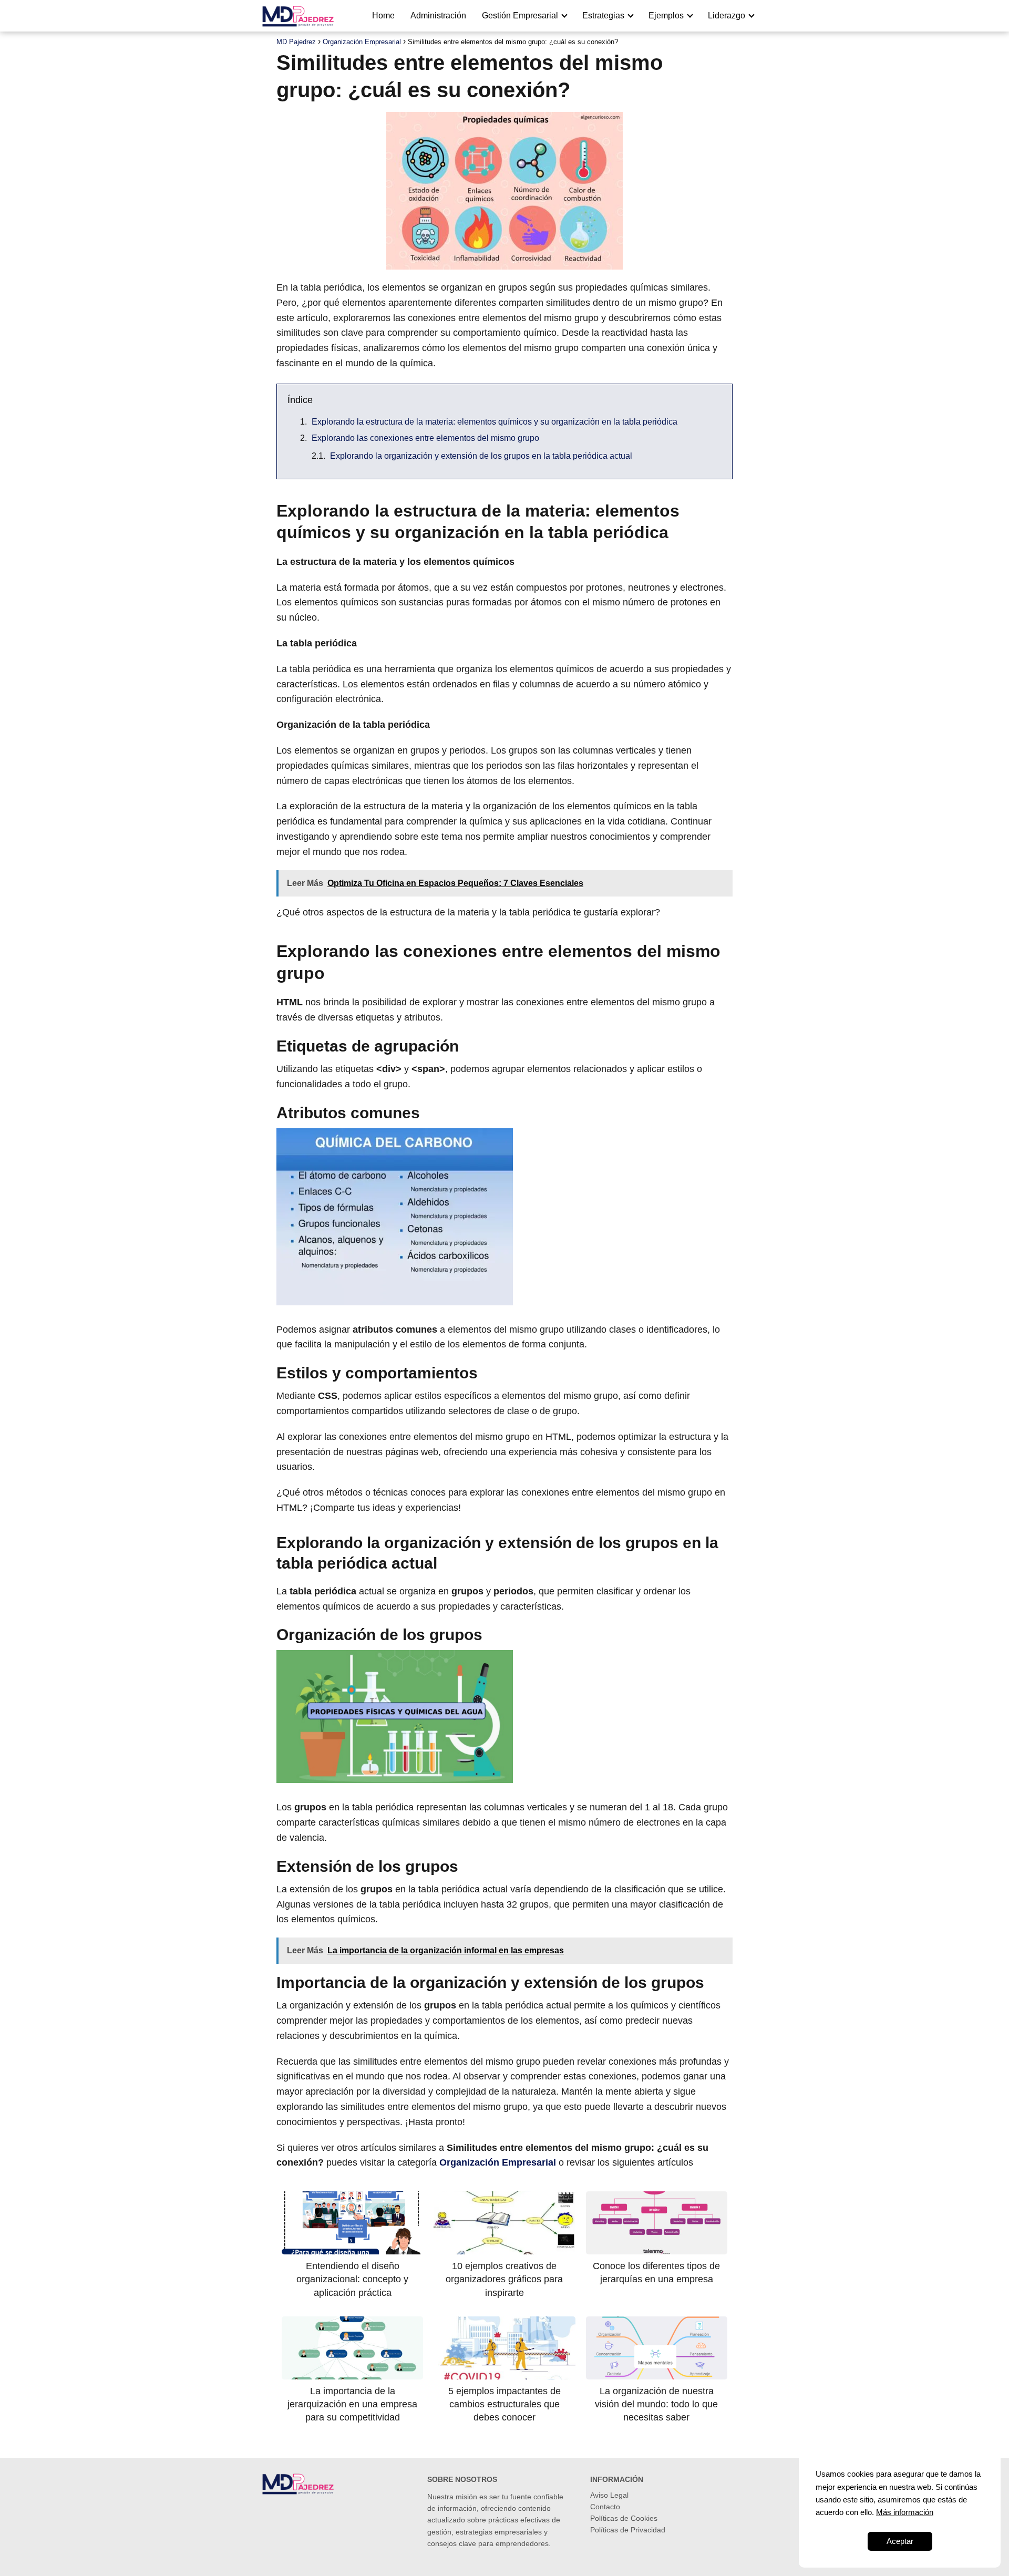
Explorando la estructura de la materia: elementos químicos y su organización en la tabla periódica (495, 422)
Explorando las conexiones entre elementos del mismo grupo (425, 438)
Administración (438, 16)
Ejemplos (666, 16)
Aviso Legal (609, 2495)
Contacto (605, 2507)
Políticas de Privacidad (628, 2530)
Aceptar (900, 2541)
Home (383, 16)
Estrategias (603, 16)
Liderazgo (727, 16)
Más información (905, 2512)
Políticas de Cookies (624, 2518)
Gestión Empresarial (520, 16)
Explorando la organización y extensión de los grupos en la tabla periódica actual (481, 456)
